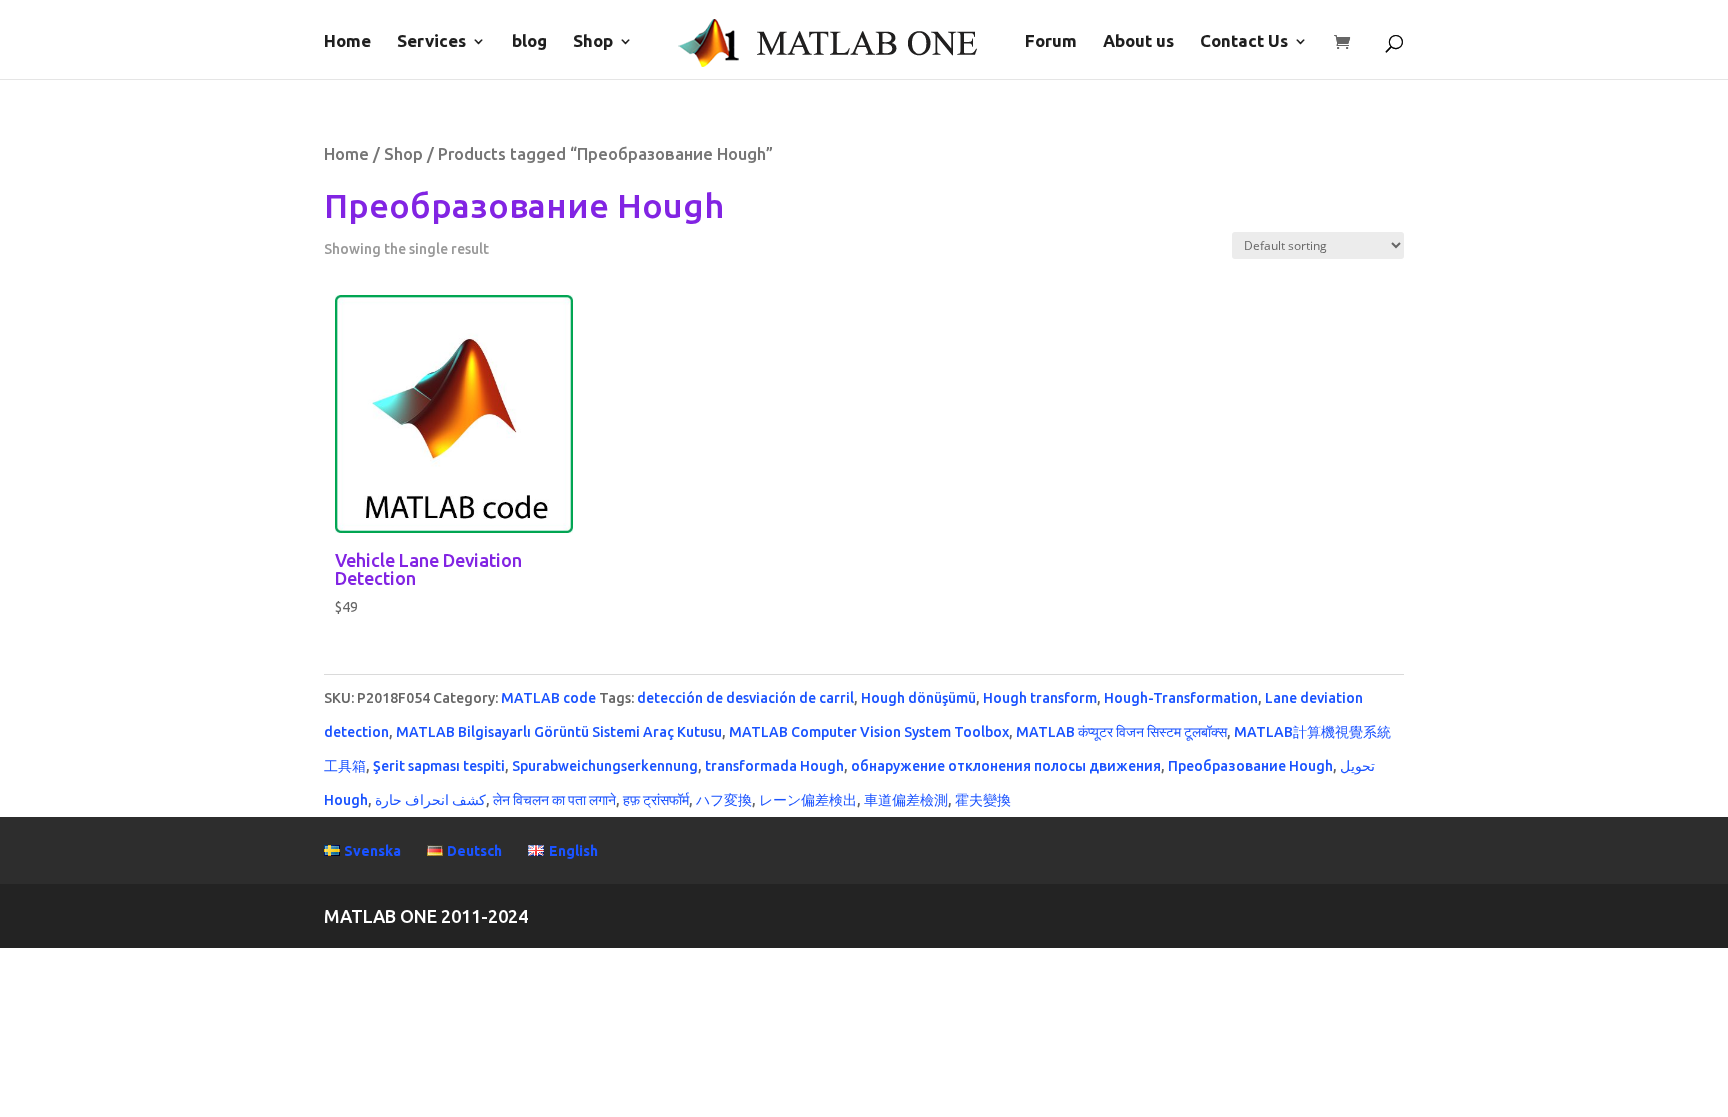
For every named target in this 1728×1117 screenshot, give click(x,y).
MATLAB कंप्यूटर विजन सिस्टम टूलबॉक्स (1121, 732)
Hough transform (1040, 698)
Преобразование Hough (1250, 766)
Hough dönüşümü (918, 698)
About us (1138, 42)
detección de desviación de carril (745, 698)
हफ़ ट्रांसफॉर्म (656, 800)
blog (529, 42)
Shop (593, 42)
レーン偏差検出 (808, 800)
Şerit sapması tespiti (439, 766)
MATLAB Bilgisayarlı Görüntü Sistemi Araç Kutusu (559, 732)
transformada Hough (774, 766)
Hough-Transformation (1181, 698)
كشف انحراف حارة (430, 800)
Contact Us (1244, 42)
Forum (1051, 42)
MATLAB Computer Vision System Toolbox (869, 732)
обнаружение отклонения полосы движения (1006, 766)
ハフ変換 (724, 800)
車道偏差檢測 (906, 800)
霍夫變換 (983, 800)
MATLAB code (548, 698)
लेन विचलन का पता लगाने (554, 800)
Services (431, 42)
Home (347, 42)
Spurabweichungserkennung (605, 766)
